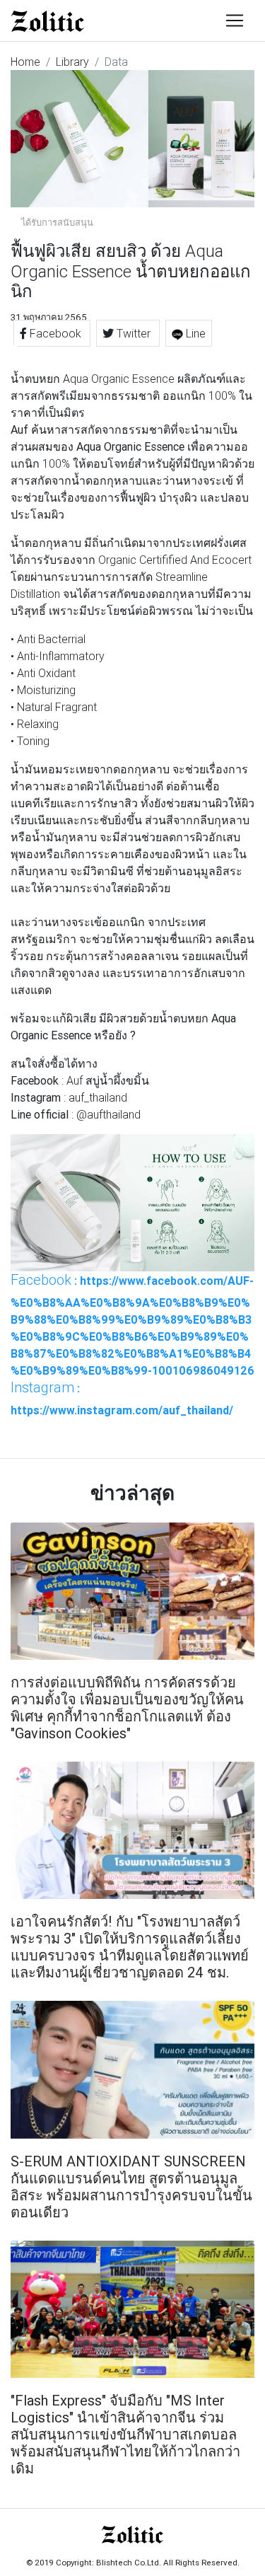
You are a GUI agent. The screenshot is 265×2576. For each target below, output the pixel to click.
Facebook (55, 333)
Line (194, 333)
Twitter (134, 333)
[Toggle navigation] (235, 21)
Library (72, 62)
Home (25, 62)
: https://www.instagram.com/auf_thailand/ (122, 1398)
